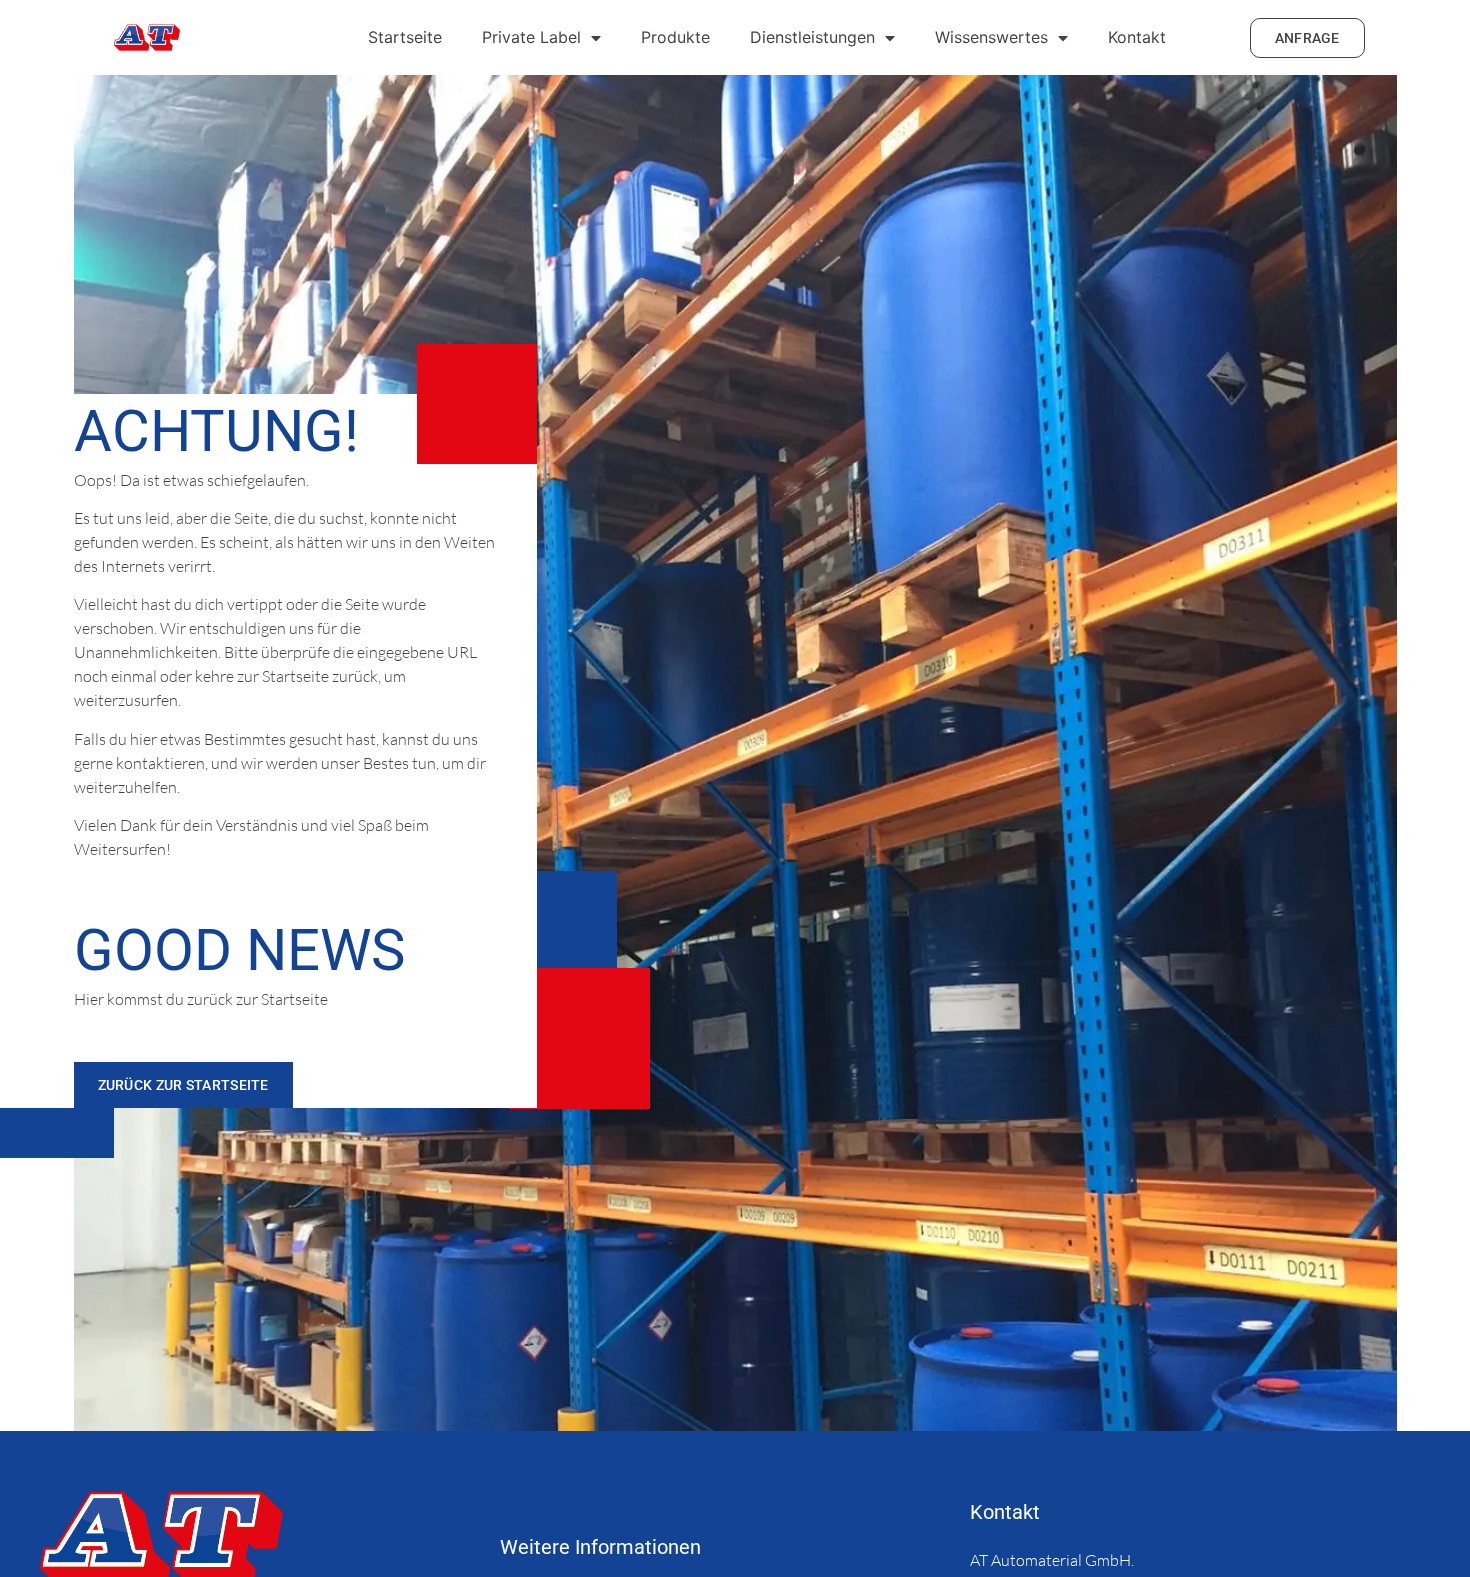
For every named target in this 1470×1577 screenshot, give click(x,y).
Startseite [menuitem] (405, 37)
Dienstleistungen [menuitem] (812, 37)
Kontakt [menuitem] (1137, 37)
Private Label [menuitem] (531, 37)
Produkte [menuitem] (675, 37)
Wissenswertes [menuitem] (991, 37)
